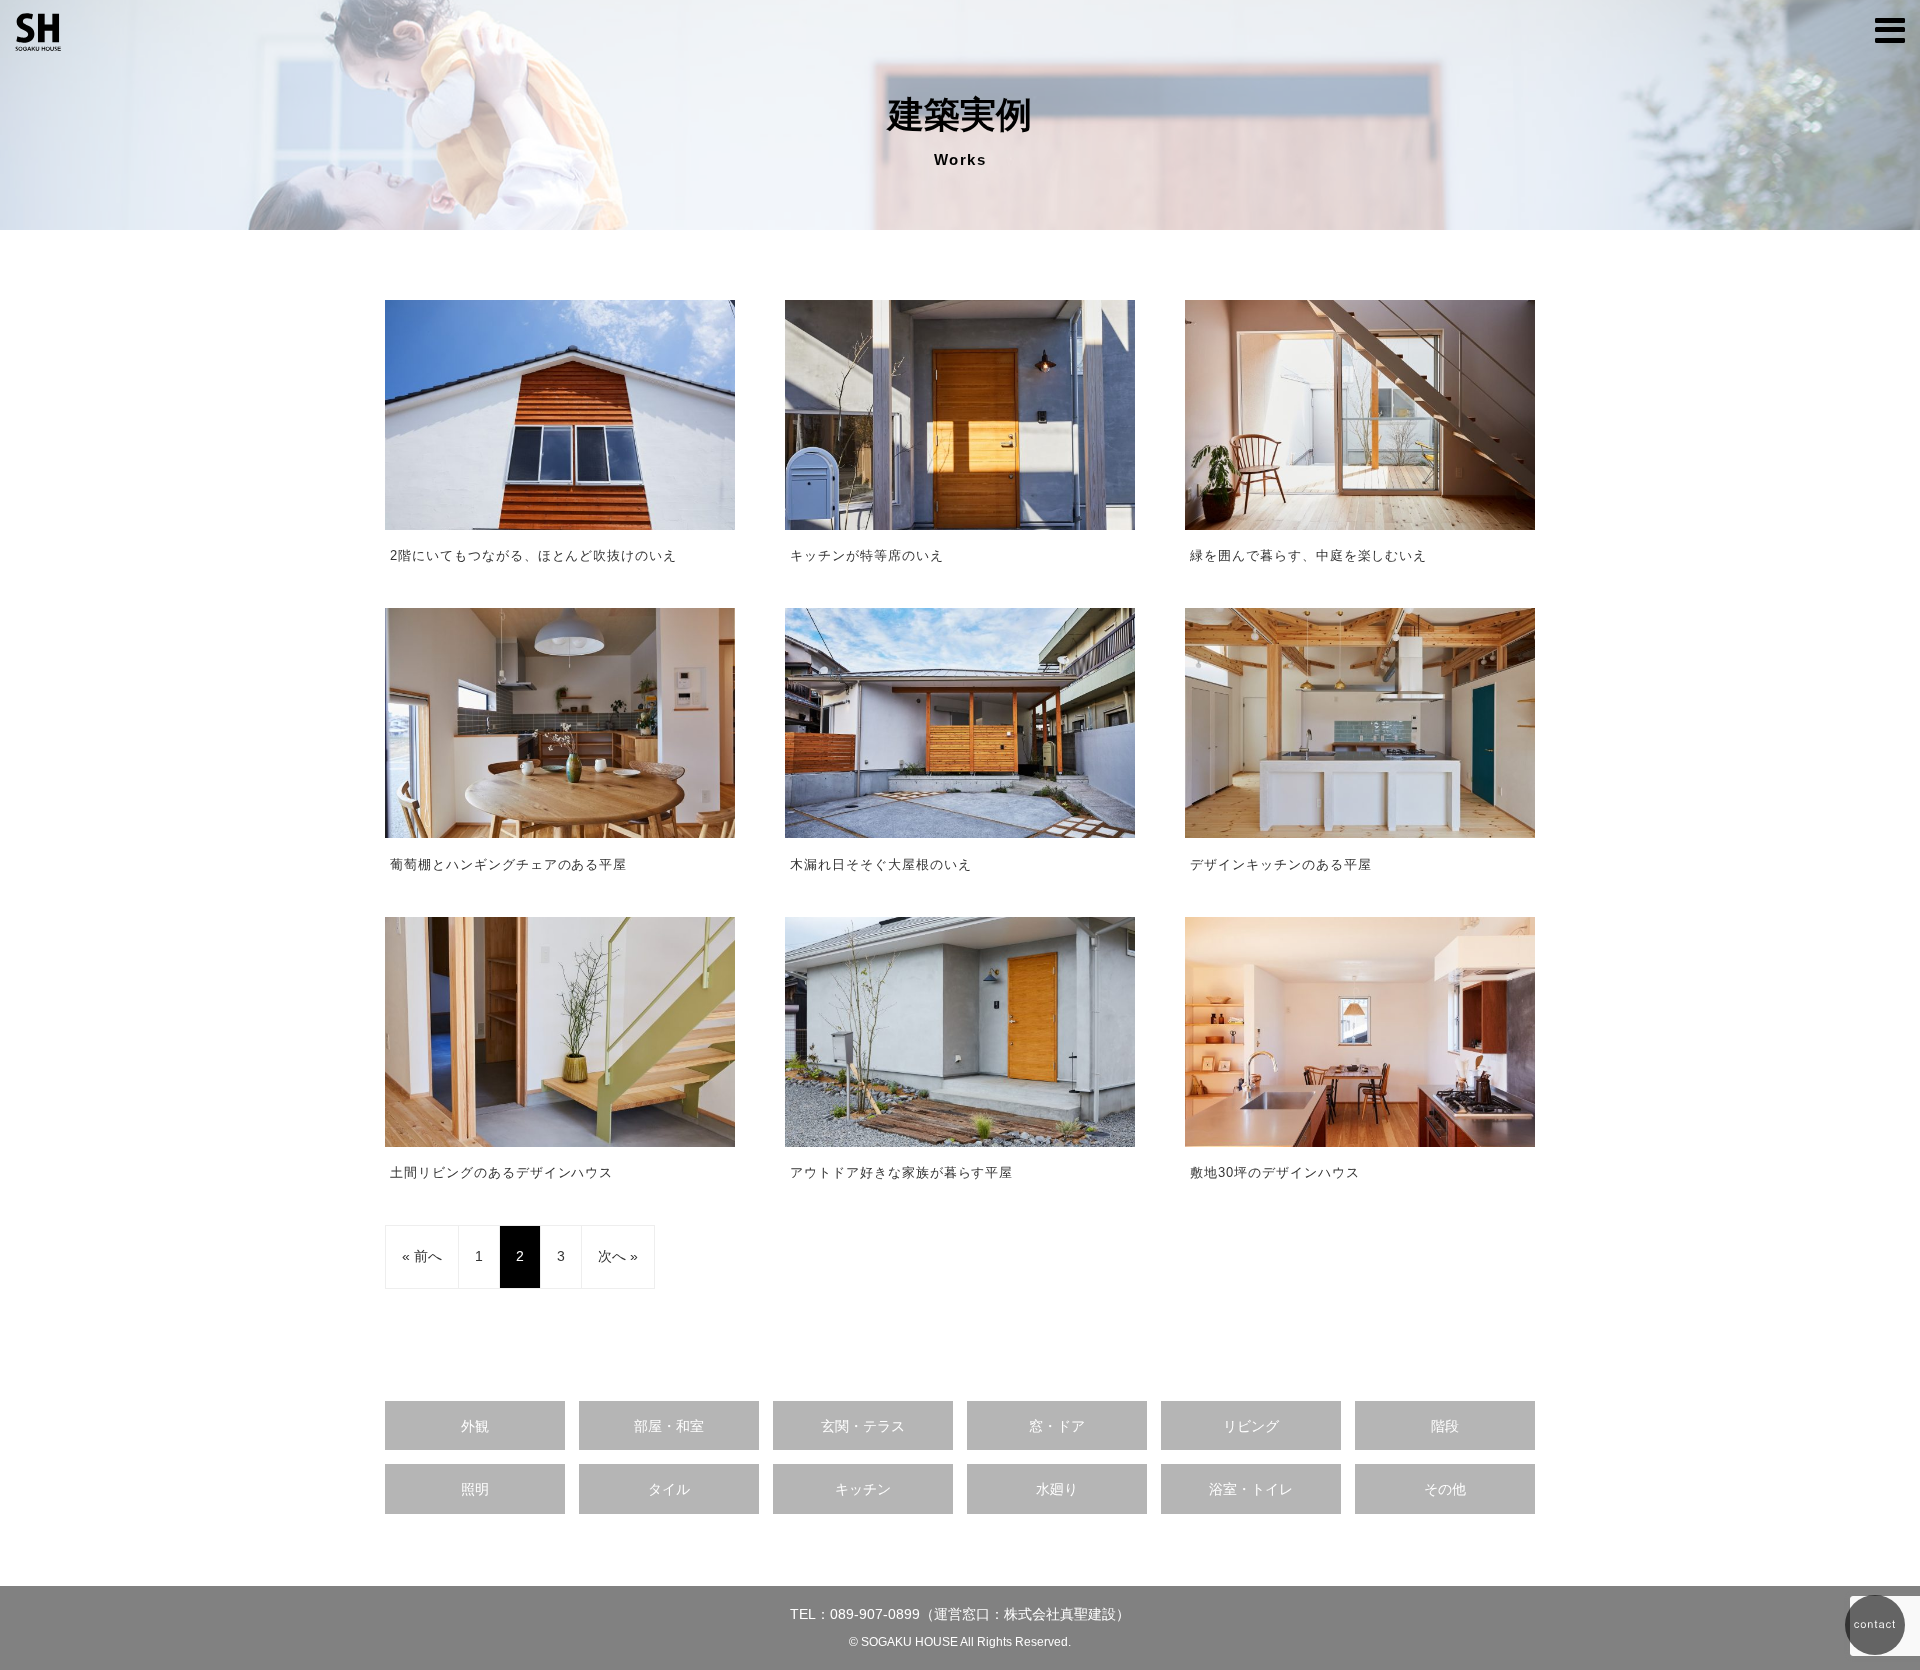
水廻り (1057, 1489)
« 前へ (422, 1256)
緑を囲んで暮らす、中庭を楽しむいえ (1308, 555)
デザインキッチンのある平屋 (1280, 864)
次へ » (618, 1256)
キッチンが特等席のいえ (867, 555)
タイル (669, 1489)
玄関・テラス (863, 1426)
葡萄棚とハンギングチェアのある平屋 (508, 864)
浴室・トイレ (1251, 1489)
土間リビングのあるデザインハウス (501, 1172)
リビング (1251, 1426)
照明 (475, 1489)
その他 (1445, 1489)
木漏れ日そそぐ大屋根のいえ (880, 864)
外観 (475, 1426)
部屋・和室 (669, 1426)
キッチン (863, 1489)
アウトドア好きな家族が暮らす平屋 (901, 1172)
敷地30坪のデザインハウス (1274, 1172)
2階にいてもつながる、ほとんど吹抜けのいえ (533, 555)
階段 (1445, 1426)
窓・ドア (1057, 1426)
